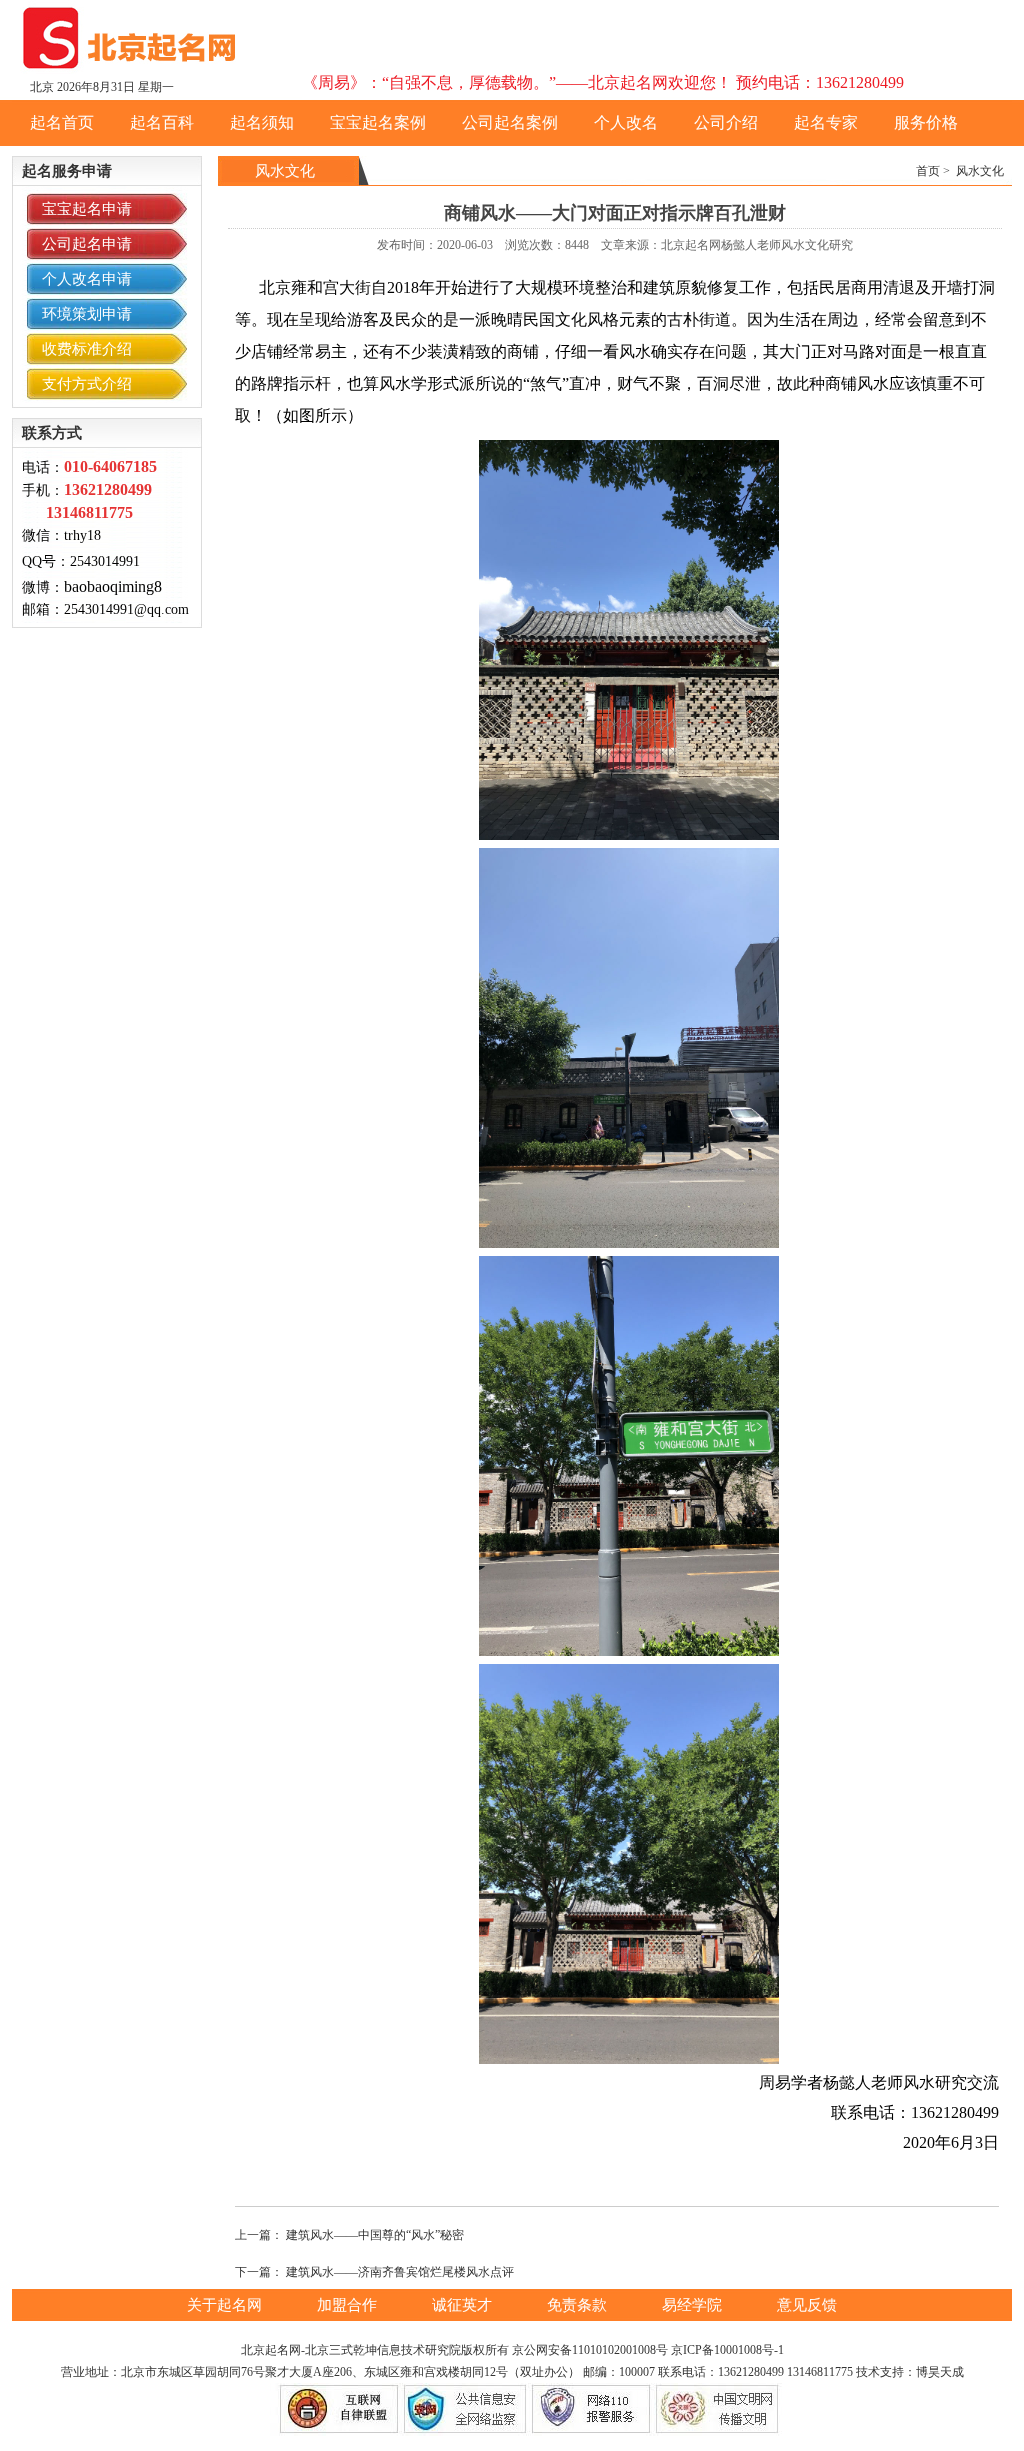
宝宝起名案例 (378, 122)
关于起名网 (226, 2305)
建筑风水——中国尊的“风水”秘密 (375, 2235)
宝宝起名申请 (87, 209)
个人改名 (626, 122)
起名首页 (62, 122)
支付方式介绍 (87, 384)
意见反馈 (807, 2305)
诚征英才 (464, 2305)
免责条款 (579, 2305)
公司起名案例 (510, 122)
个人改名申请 (87, 279)
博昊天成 (940, 2372)
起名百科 (162, 122)
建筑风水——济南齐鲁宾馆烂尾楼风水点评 (400, 2272)
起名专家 (826, 122)
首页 (928, 171)
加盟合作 (349, 2305)
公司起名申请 (87, 244)
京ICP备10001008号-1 (727, 2350)
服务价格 (926, 122)
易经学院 (694, 2305)
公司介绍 (726, 122)
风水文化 (980, 171)
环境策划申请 (87, 314)
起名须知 (262, 122)
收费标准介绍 (87, 349)
